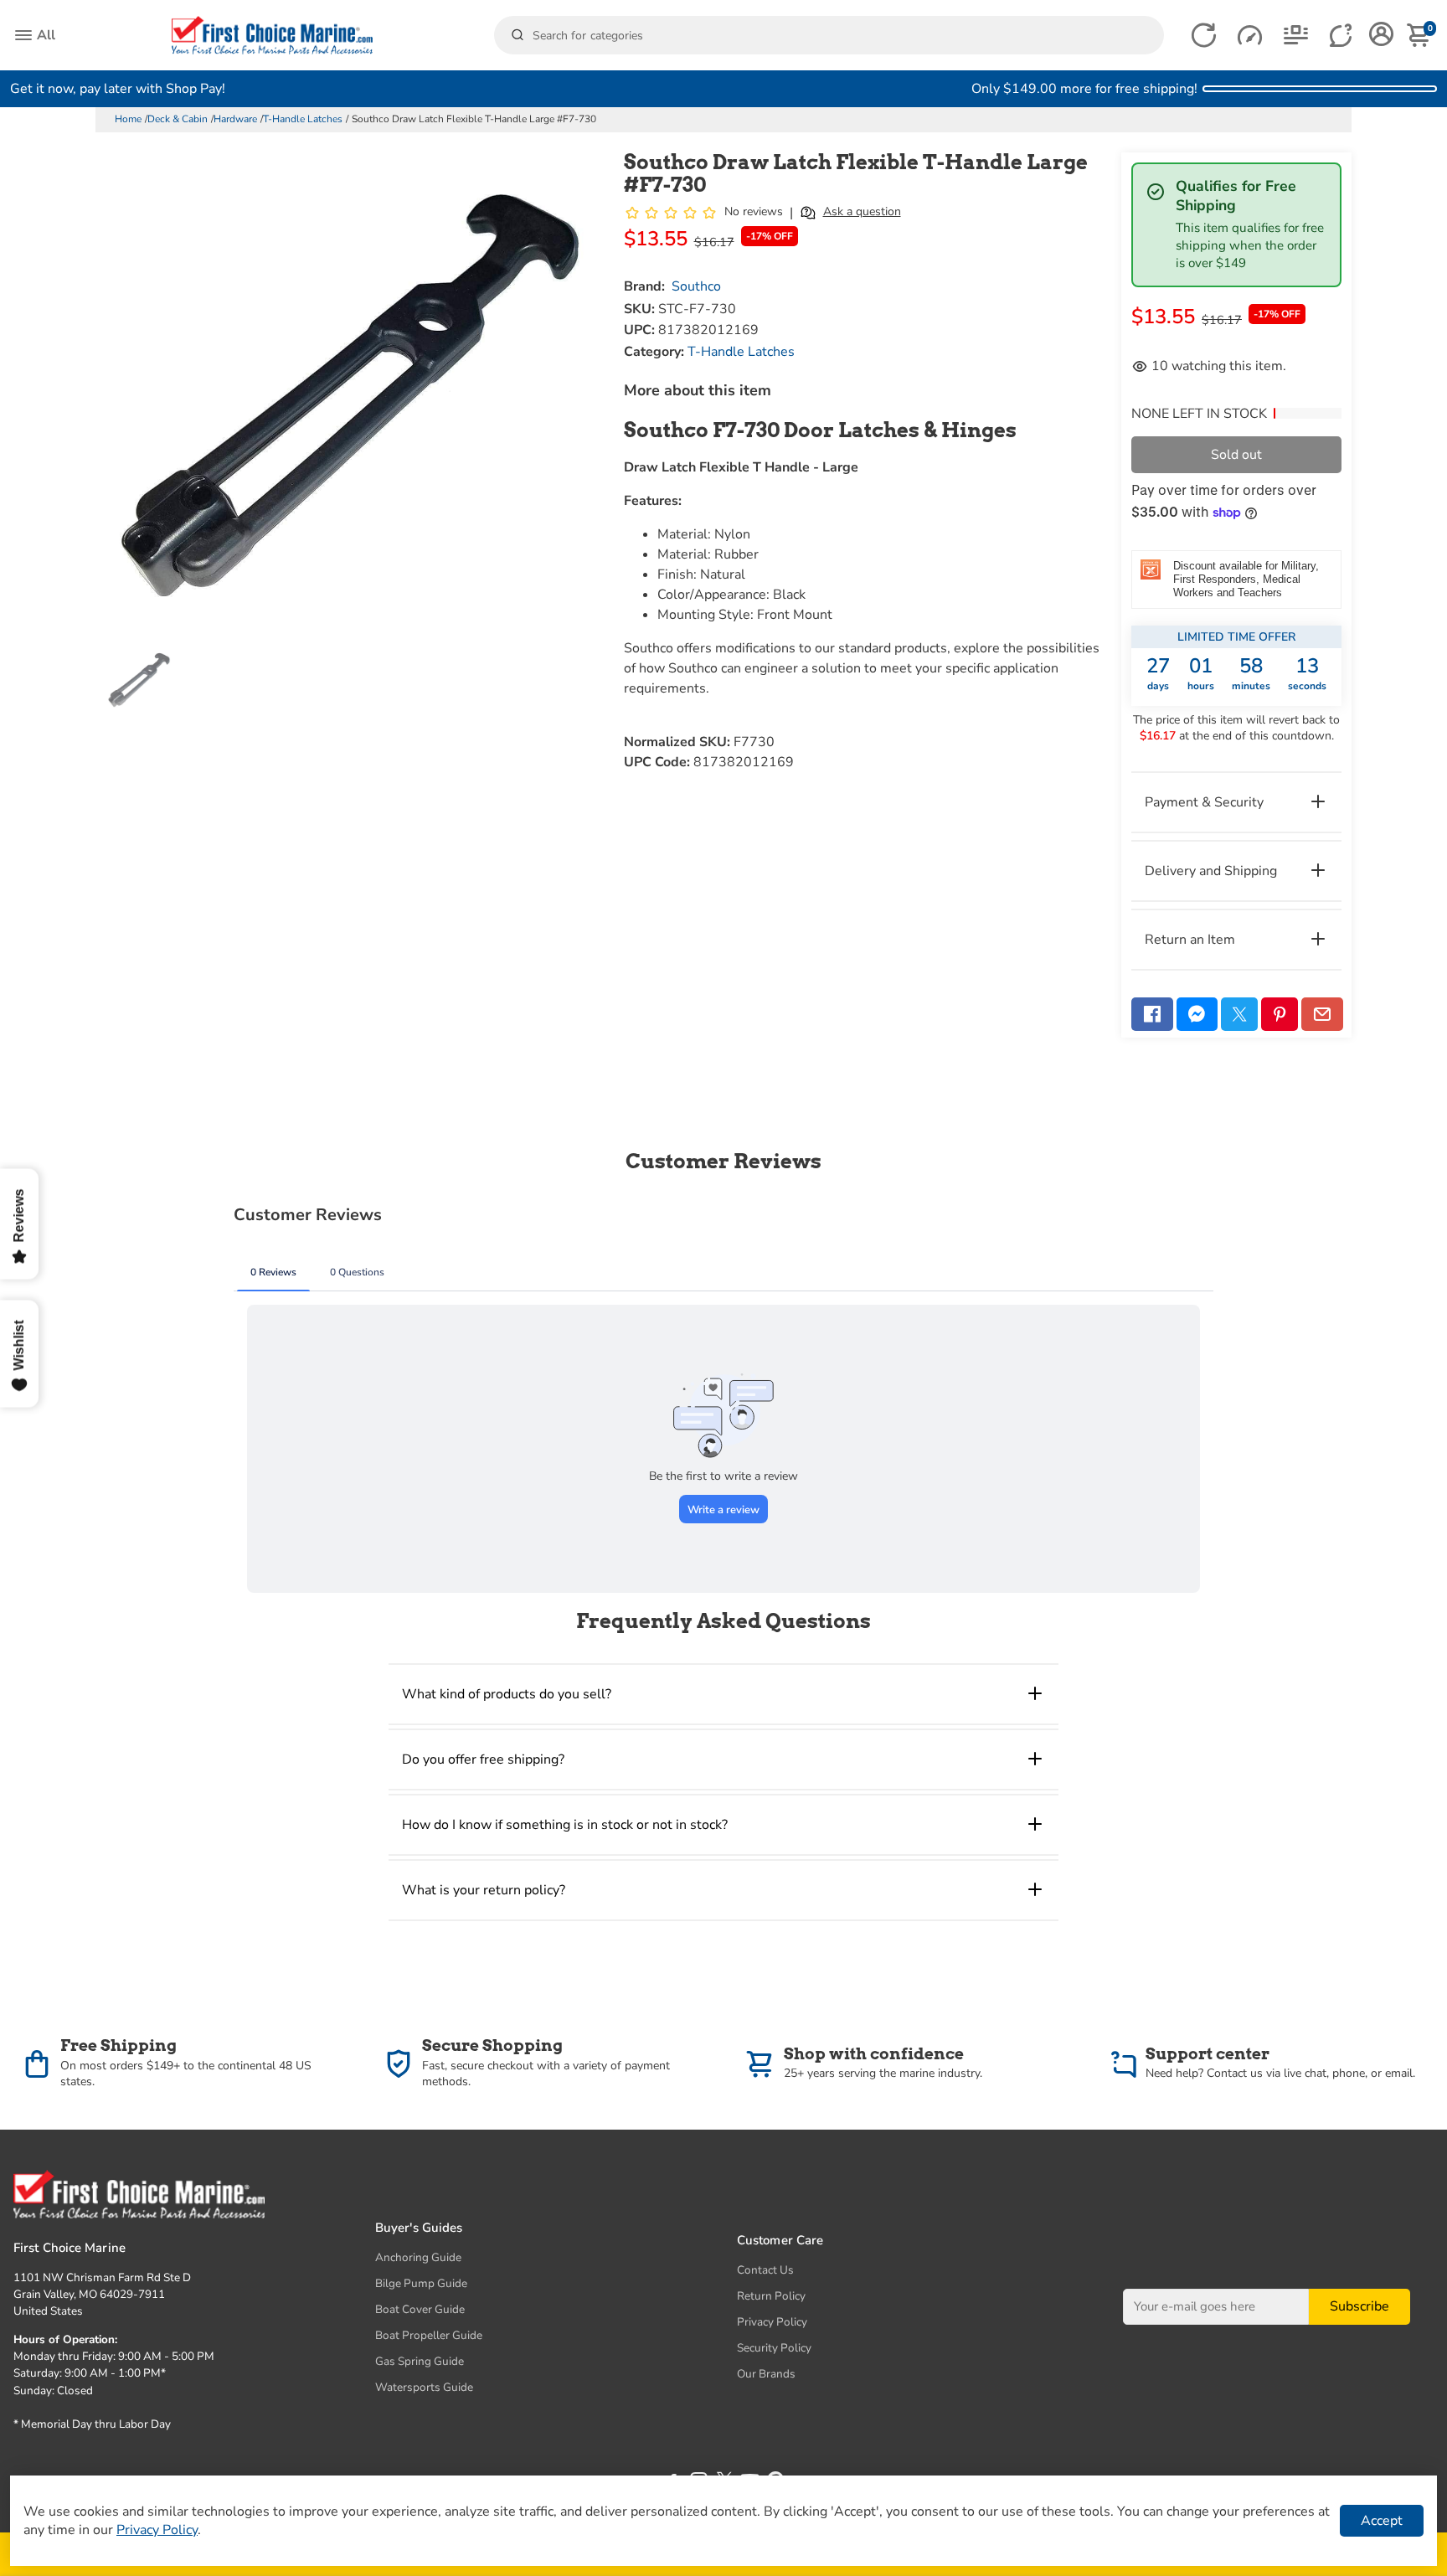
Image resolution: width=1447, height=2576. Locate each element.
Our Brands (766, 2374)
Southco (696, 286)
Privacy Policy (772, 2322)
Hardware (235, 119)
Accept (1382, 2521)
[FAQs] (1342, 36)
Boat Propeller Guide (429, 2335)
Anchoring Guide (418, 2257)
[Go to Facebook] (1152, 1014)
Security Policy (774, 2348)
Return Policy (771, 2296)
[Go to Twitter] (1239, 1014)
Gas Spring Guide (420, 2361)
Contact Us (765, 2270)
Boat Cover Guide (420, 2309)
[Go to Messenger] (1197, 1014)
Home (128, 119)
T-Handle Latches (303, 119)
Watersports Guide (424, 2387)
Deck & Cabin (178, 119)
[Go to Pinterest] (1280, 1014)
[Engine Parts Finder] (1250, 36)
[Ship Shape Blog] (1296, 36)
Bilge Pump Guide (421, 2283)
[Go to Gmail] (1322, 1014)
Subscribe (1359, 2307)
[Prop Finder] (1204, 36)
